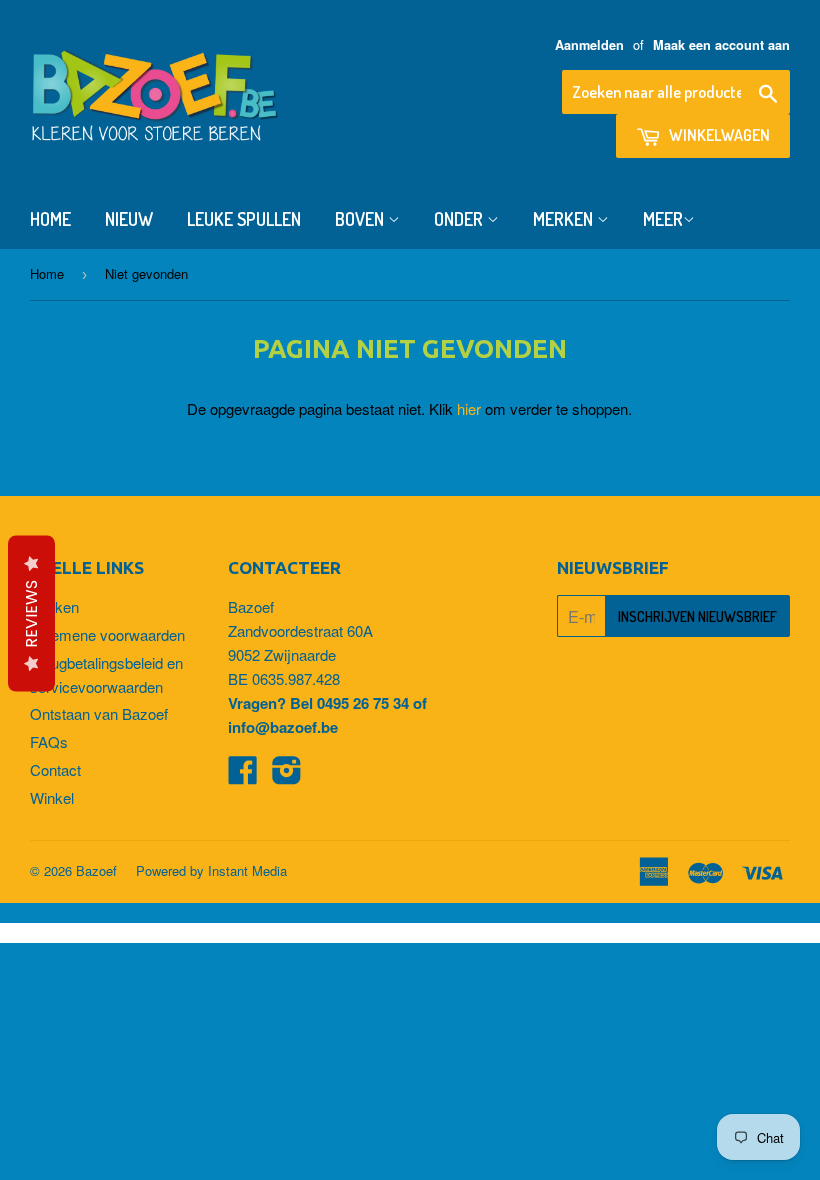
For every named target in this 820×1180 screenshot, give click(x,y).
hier (469, 408)
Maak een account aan (721, 45)
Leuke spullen (244, 219)
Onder (460, 219)
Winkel (52, 797)
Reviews (31, 614)
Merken (565, 219)
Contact (55, 769)
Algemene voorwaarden (107, 634)
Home (50, 219)
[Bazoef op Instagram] (287, 775)
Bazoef (96, 870)
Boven (361, 219)
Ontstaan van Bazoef (99, 713)
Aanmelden (589, 45)
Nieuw (129, 219)
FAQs (49, 741)
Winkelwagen (718, 135)
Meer (663, 219)
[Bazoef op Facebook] (243, 775)
